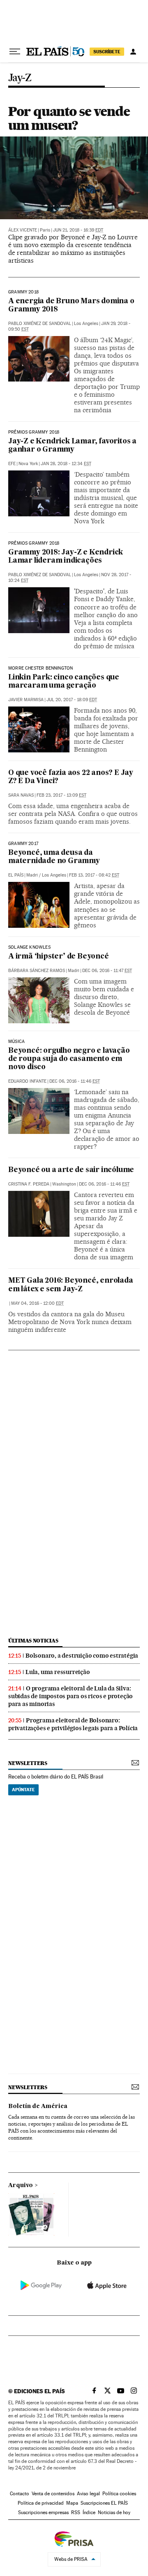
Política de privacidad (41, 2503)
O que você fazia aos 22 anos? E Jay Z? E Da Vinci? (71, 777)
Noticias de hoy (114, 2512)
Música (16, 1042)
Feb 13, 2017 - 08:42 (94, 875)
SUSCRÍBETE (107, 52)
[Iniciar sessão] (133, 52)
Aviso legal (88, 2494)
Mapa (72, 2503)
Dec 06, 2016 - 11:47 (107, 971)
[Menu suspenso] (15, 52)
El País (16, 875)
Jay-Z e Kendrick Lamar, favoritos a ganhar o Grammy (72, 446)
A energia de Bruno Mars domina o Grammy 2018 (71, 306)
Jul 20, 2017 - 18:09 (72, 700)
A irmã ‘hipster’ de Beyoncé (59, 957)
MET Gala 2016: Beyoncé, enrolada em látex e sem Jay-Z (71, 1285)
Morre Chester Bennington (40, 668)
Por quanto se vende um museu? (69, 118)
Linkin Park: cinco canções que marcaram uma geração (64, 682)
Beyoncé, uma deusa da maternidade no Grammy (54, 857)
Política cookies (119, 2494)
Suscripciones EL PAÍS (104, 2503)
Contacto (20, 2494)
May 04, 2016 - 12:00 (37, 1303)
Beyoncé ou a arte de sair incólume (71, 1170)
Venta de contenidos (53, 2494)
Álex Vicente (23, 230)
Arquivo (21, 2185)
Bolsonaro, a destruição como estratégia (82, 1656)
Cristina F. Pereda (29, 1184)
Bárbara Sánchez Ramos (37, 971)
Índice (89, 2512)
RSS (76, 2512)
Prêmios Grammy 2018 (34, 432)
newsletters (28, 1763)
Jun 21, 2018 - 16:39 (78, 230)
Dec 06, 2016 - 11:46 (75, 1081)
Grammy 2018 (23, 292)
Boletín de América (38, 2106)
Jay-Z (20, 78)
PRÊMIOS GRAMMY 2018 (34, 543)
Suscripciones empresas (43, 2512)
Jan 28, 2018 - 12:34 (66, 464)
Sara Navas (21, 795)
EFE (12, 464)
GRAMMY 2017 (23, 844)
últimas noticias (33, 1641)
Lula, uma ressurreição (58, 1672)
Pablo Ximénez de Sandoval (40, 324)
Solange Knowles (29, 947)
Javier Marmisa (26, 700)
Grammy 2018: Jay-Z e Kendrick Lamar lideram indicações (66, 557)
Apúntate (23, 1790)
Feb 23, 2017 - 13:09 (61, 795)
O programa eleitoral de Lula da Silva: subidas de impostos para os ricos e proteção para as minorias (71, 1696)
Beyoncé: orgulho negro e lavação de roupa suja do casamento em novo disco (69, 1059)
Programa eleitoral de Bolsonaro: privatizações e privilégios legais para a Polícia (73, 1724)
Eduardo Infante (27, 1081)
